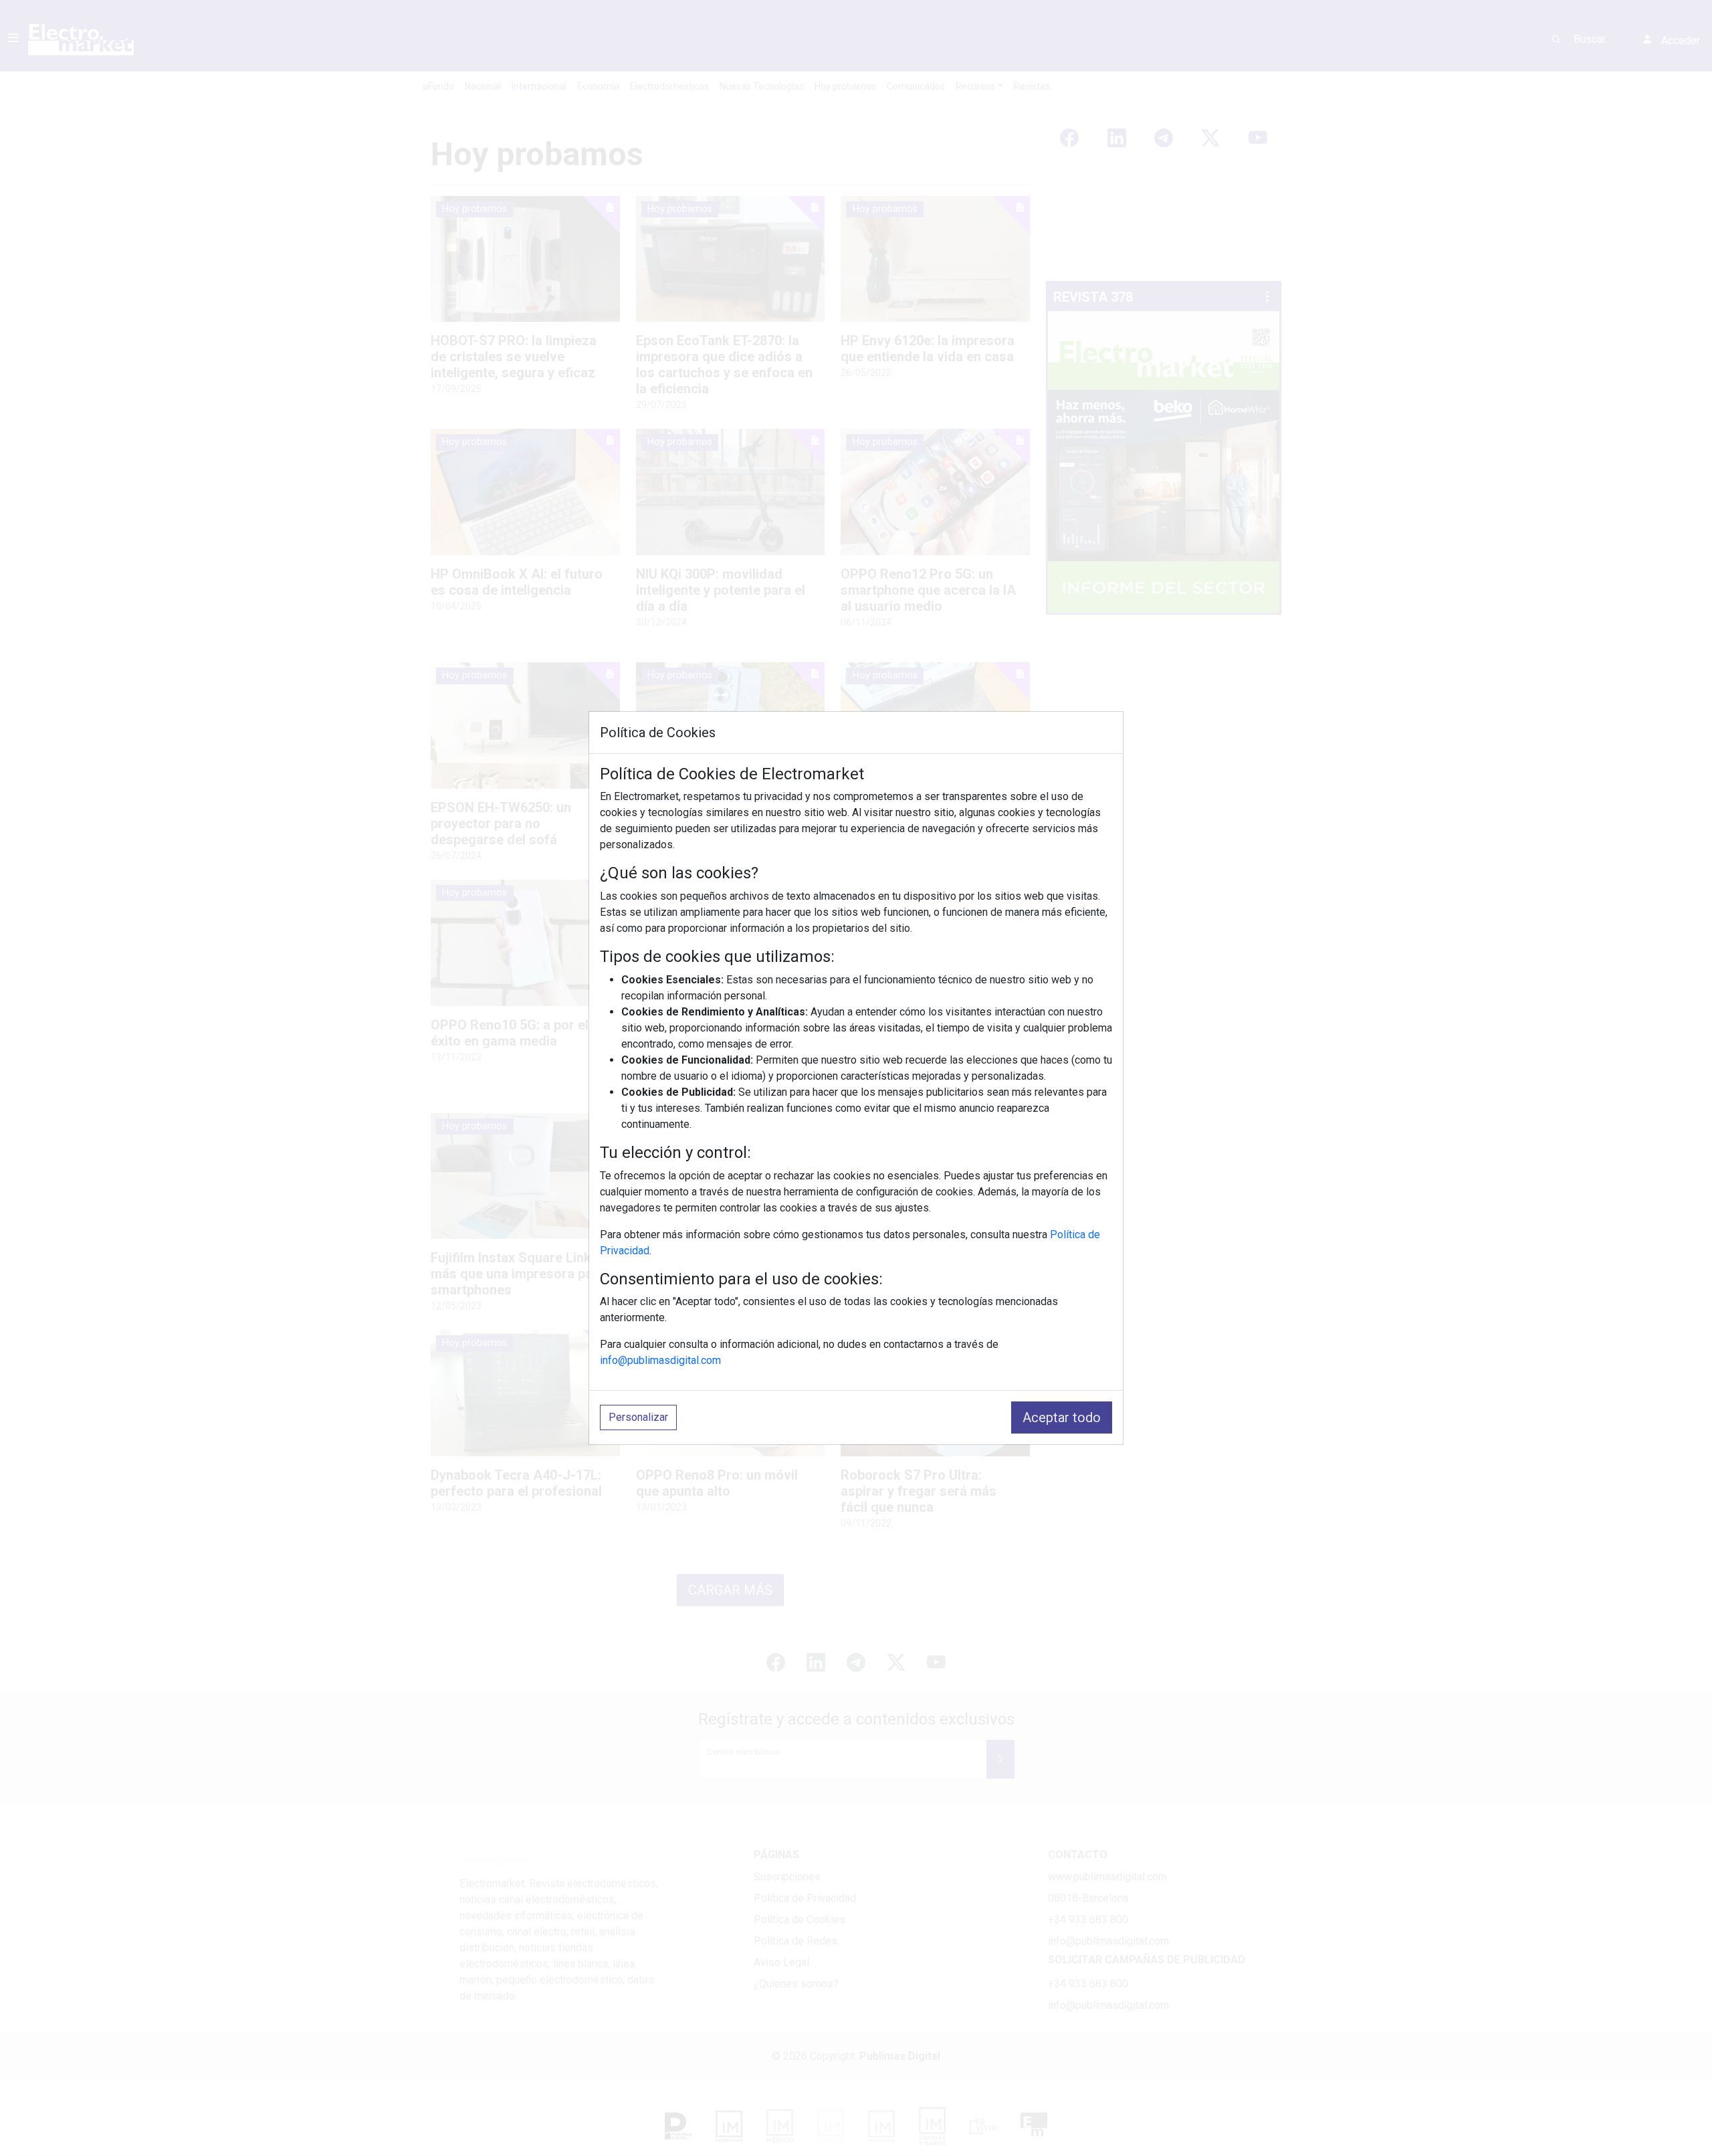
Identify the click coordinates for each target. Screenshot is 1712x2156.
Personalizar (638, 1417)
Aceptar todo (1062, 1417)
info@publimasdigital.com (660, 1360)
